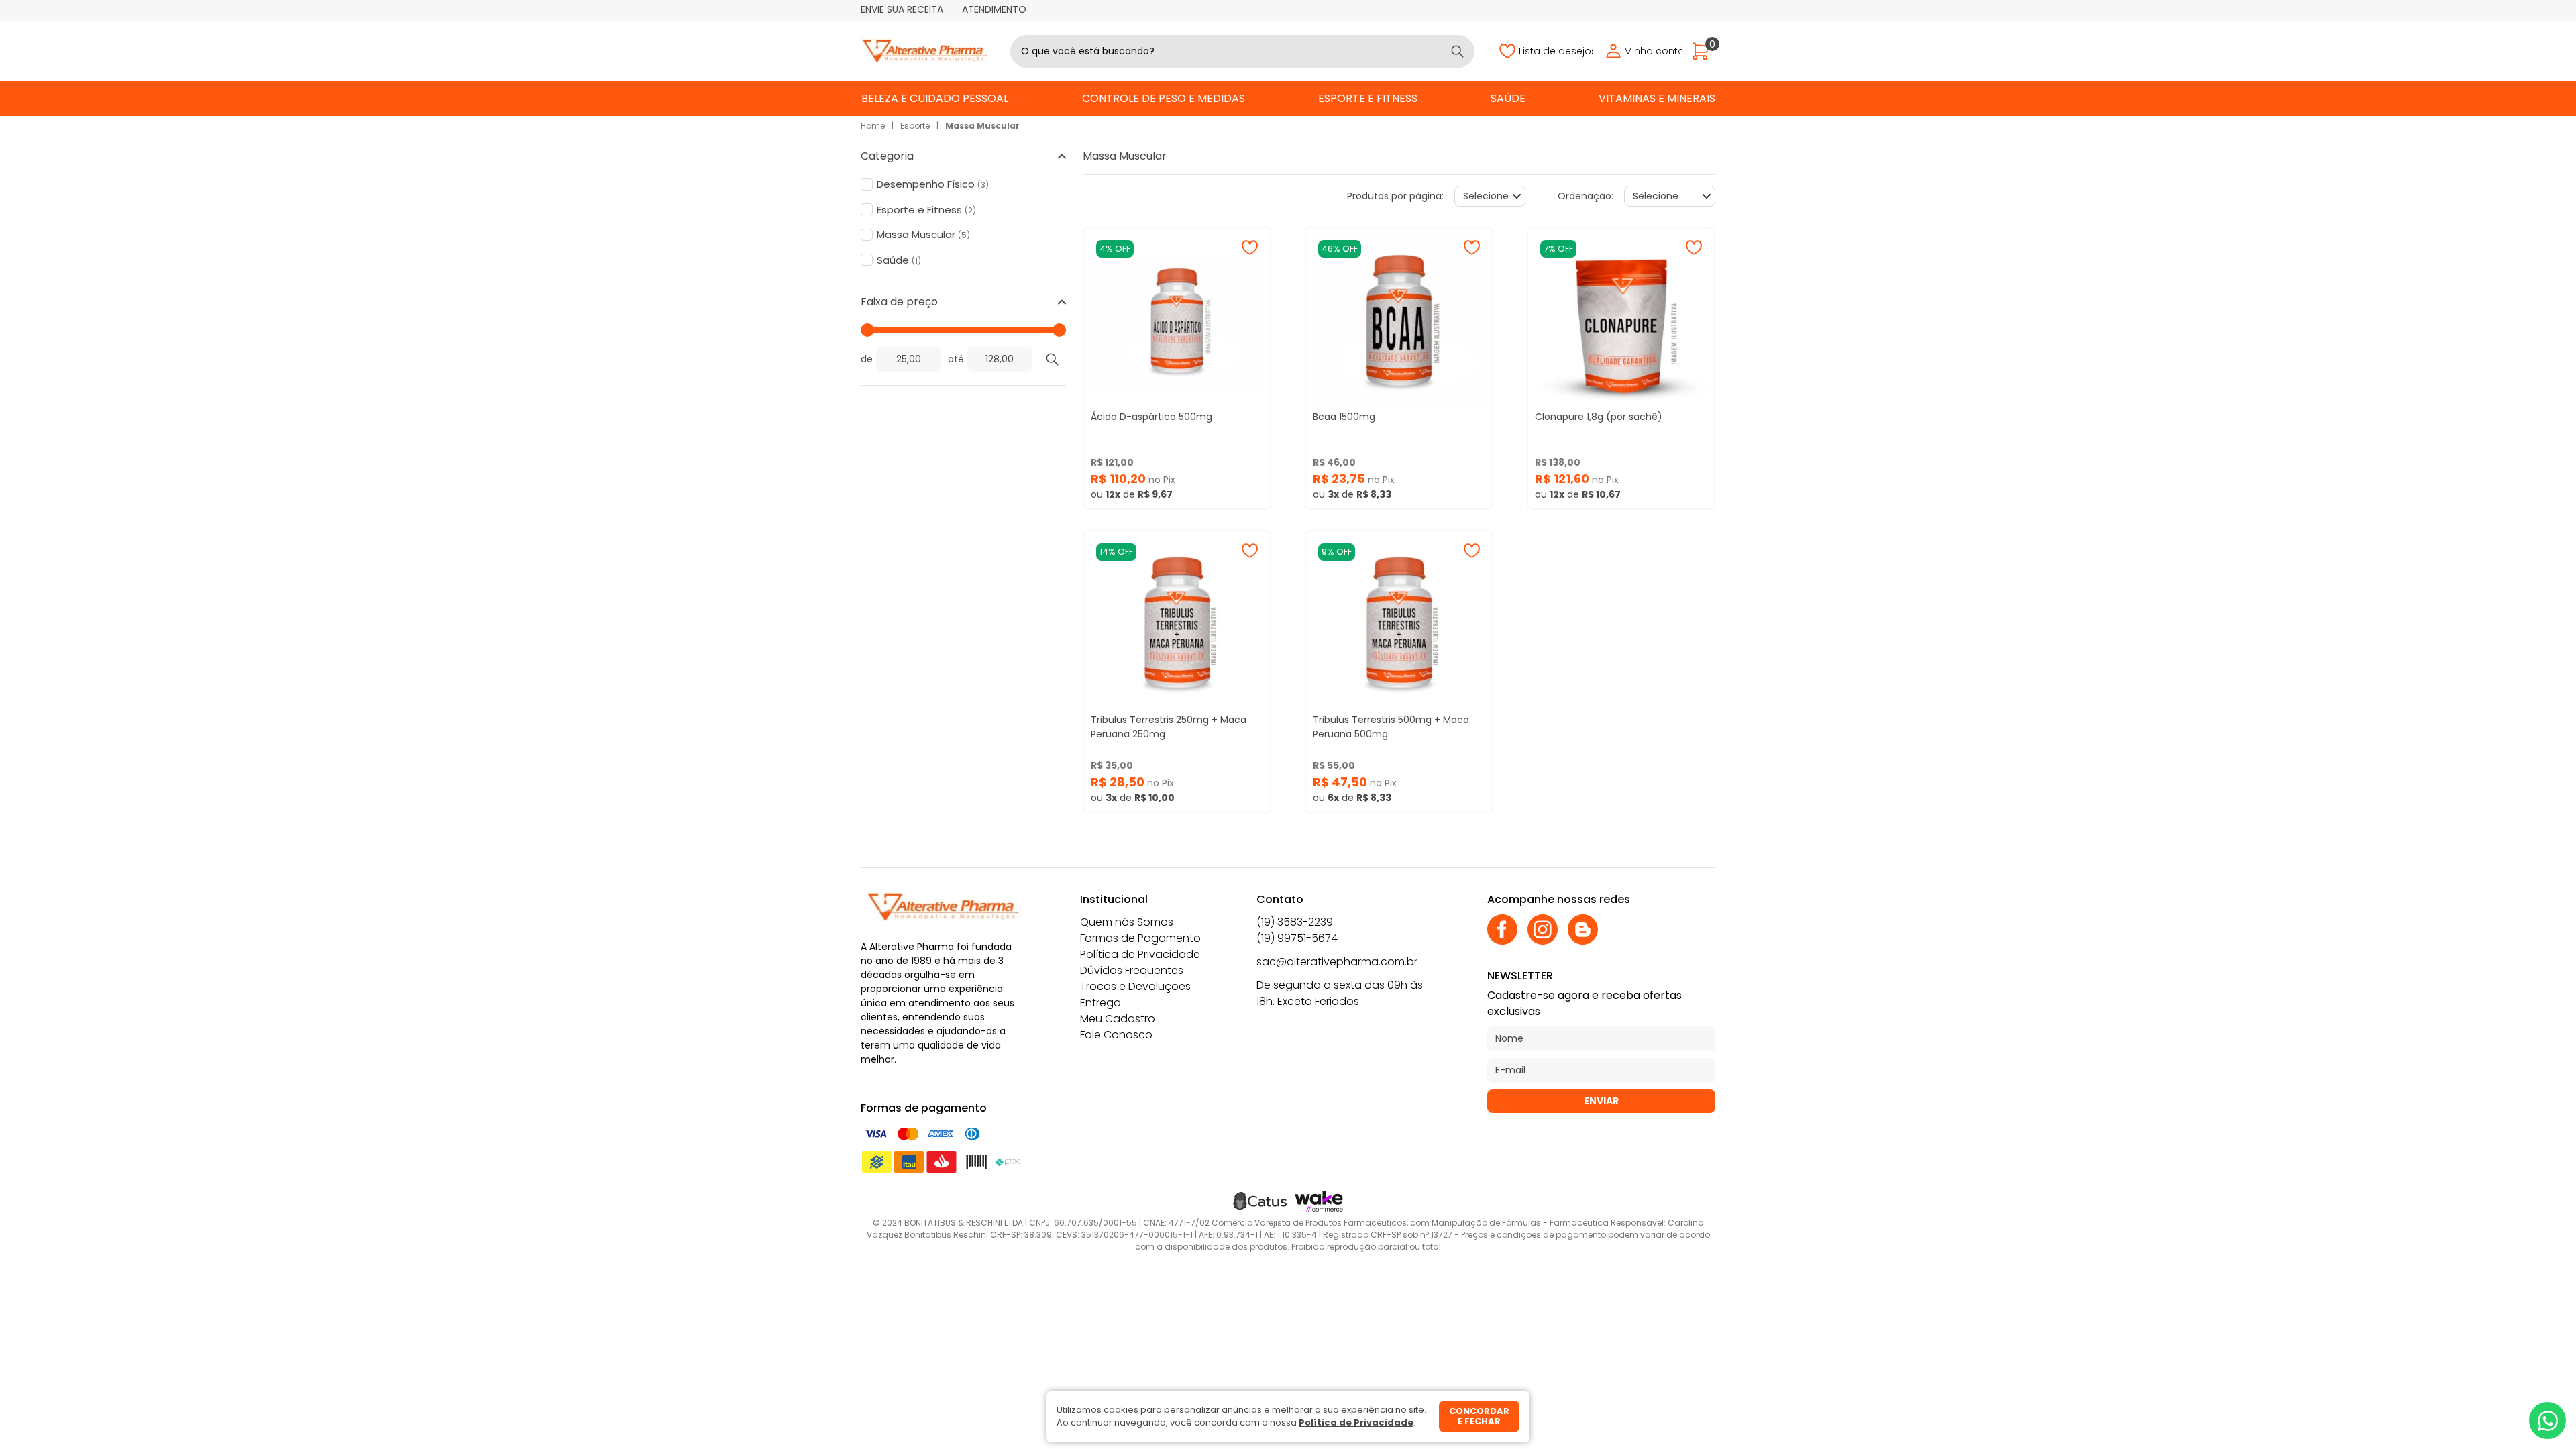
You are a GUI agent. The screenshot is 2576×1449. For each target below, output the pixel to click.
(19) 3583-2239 (1295, 922)
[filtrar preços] (1053, 359)
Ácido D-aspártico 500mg (1151, 417)
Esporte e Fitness (1368, 98)
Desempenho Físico (933, 184)
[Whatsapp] (2547, 1420)
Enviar (1601, 1101)
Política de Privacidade (1140, 954)
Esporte (915, 126)
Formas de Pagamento (1140, 938)
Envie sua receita (902, 9)
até (956, 359)
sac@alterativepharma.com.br (1337, 962)
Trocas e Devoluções (1135, 986)
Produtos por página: (1395, 196)
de (867, 359)
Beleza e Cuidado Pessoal (935, 98)
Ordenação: (1586, 196)
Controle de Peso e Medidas (1164, 98)
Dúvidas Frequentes (1132, 970)
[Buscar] (1457, 51)
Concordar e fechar (1479, 1416)
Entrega (1101, 1003)
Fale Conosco (1116, 1035)
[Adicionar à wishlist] (1250, 248)
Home (873, 126)
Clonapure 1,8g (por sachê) (1599, 417)
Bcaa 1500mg (1344, 417)
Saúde (1508, 98)
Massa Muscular (982, 126)
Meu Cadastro (1118, 1019)
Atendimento (994, 9)
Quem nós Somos (1127, 922)
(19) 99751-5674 (1297, 938)
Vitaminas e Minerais (1657, 98)
